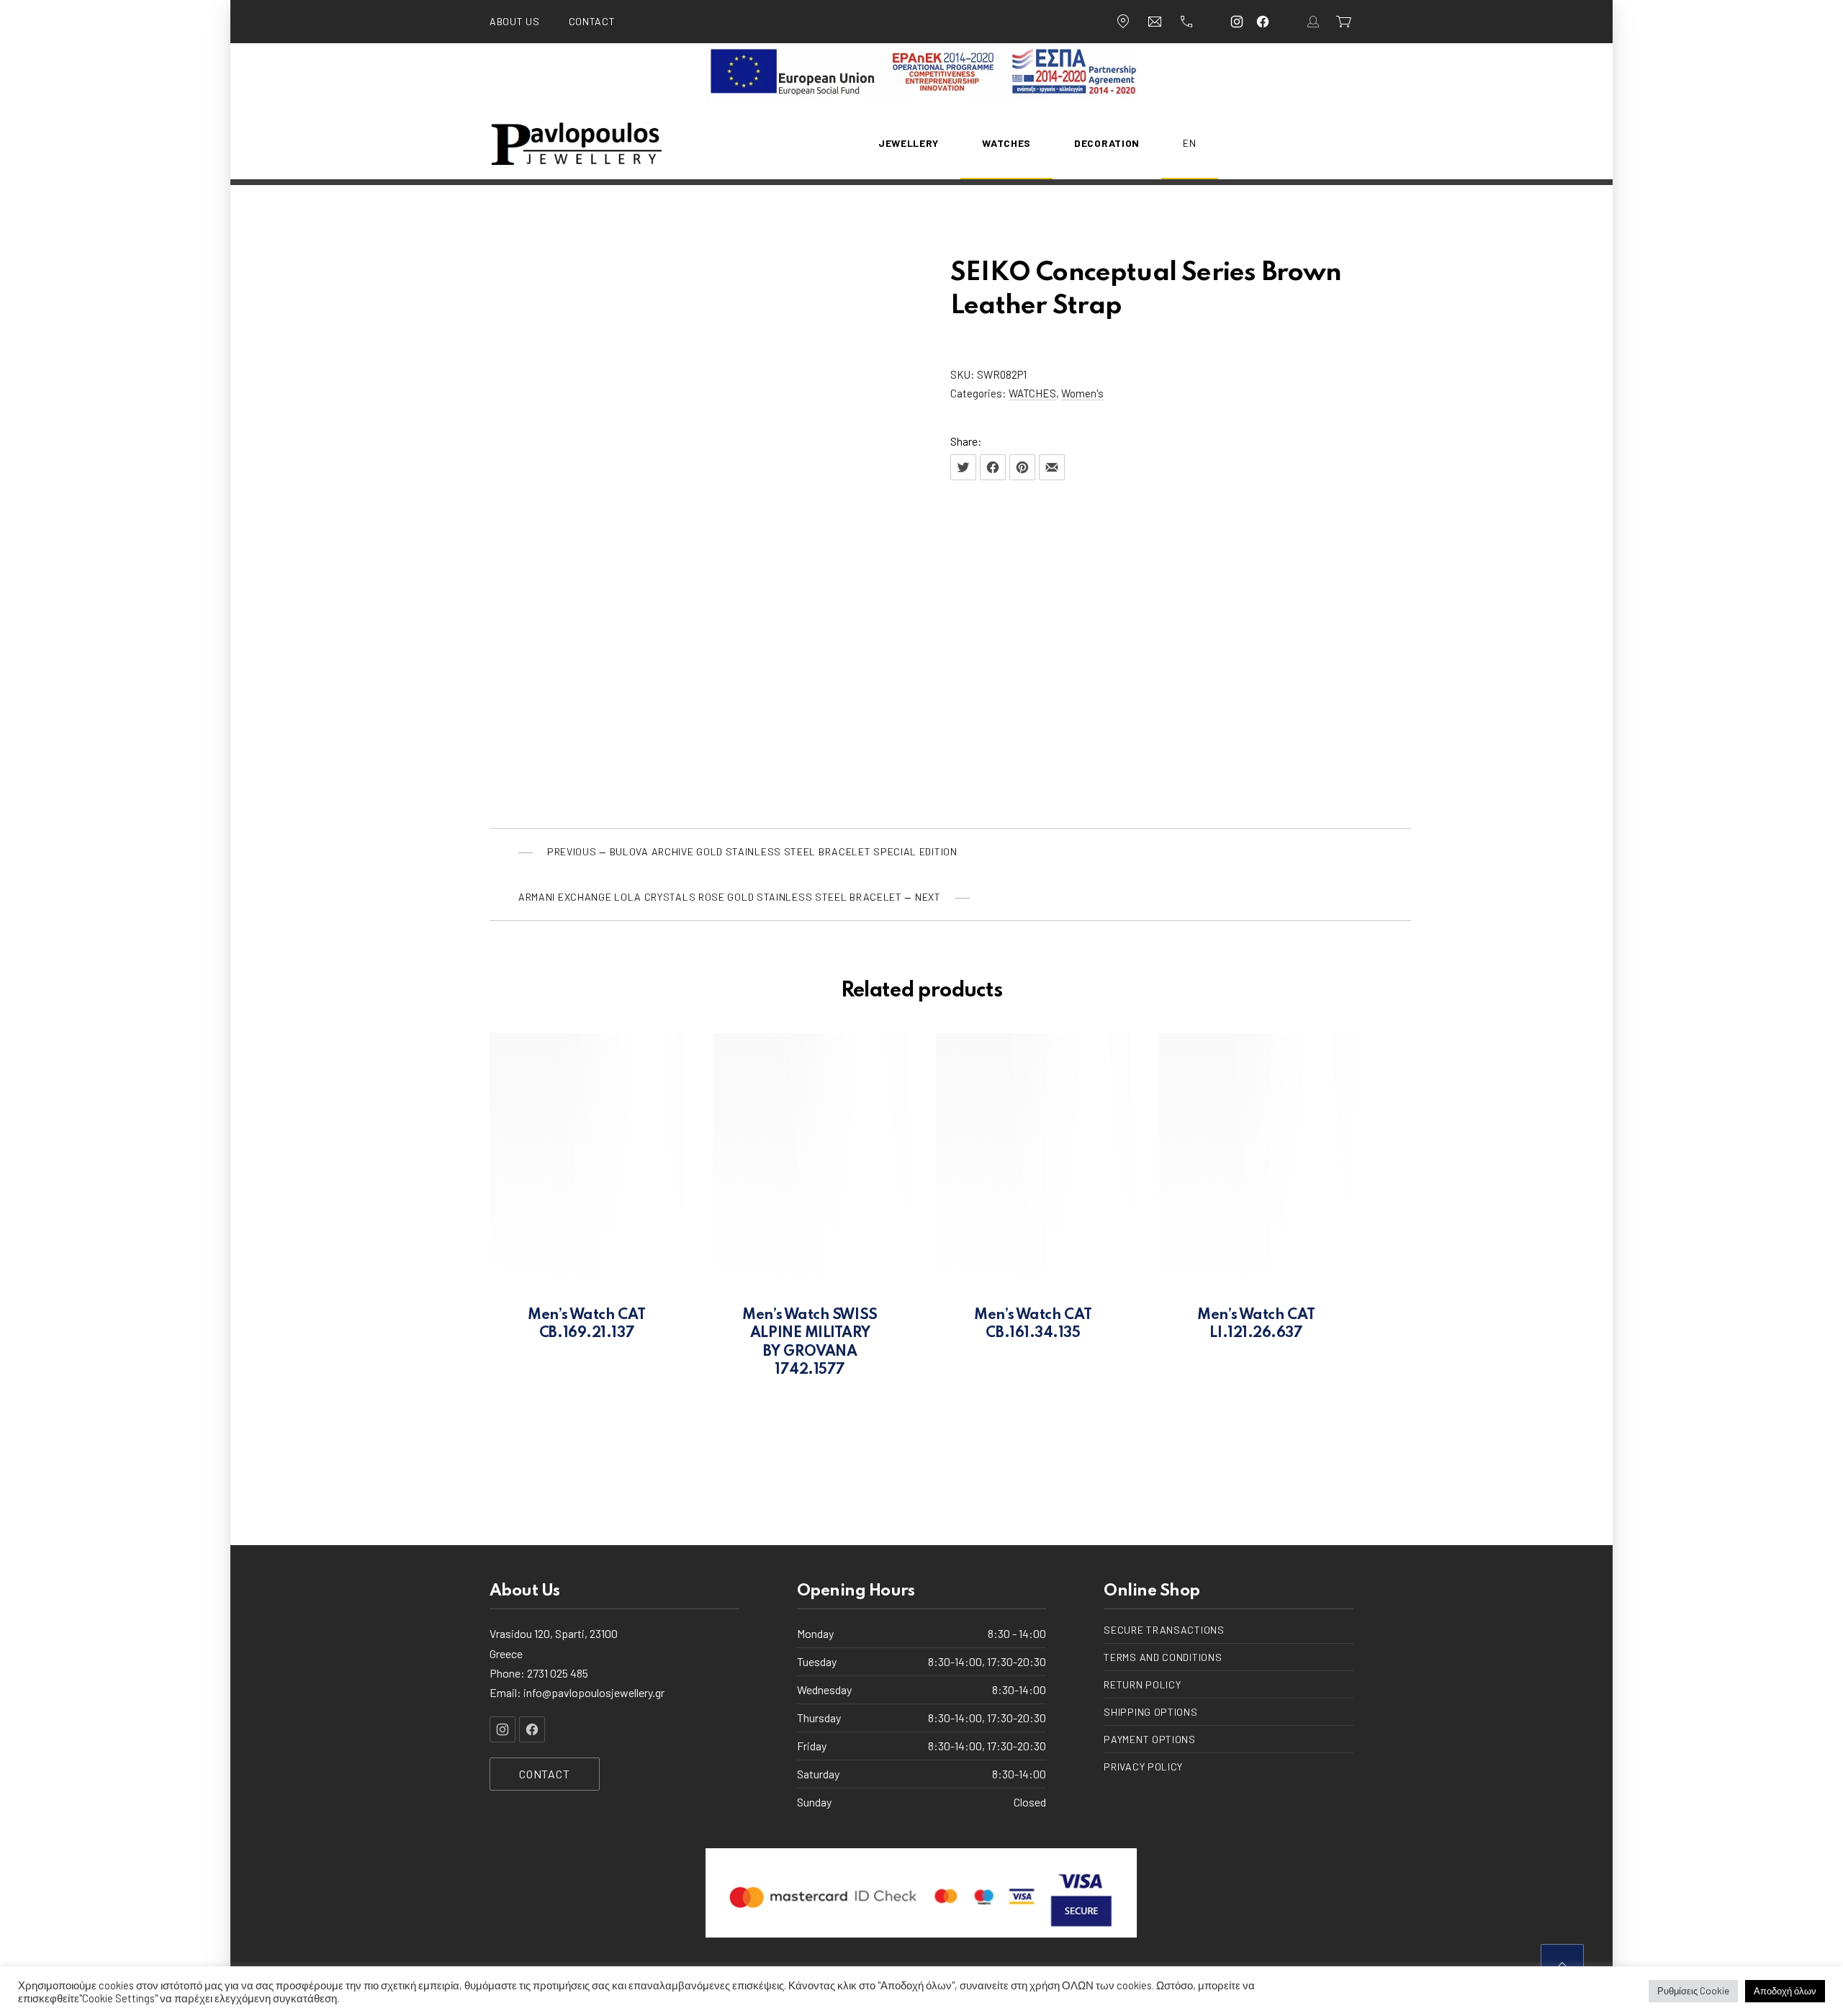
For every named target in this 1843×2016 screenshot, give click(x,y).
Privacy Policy (1143, 1767)
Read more (587, 1336)
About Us (515, 21)
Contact (592, 21)
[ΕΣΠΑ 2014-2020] (922, 98)
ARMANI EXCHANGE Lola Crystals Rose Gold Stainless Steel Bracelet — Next (730, 897)
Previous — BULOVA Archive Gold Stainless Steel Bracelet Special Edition (752, 851)
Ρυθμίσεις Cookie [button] (1693, 1991)
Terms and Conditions (1163, 1657)
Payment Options (1150, 1739)
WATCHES (1032, 393)
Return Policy (1142, 1684)
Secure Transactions (1164, 1630)
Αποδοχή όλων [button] (1785, 1991)
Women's (1082, 393)
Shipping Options (1150, 1712)
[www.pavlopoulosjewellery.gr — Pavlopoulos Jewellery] (576, 143)
